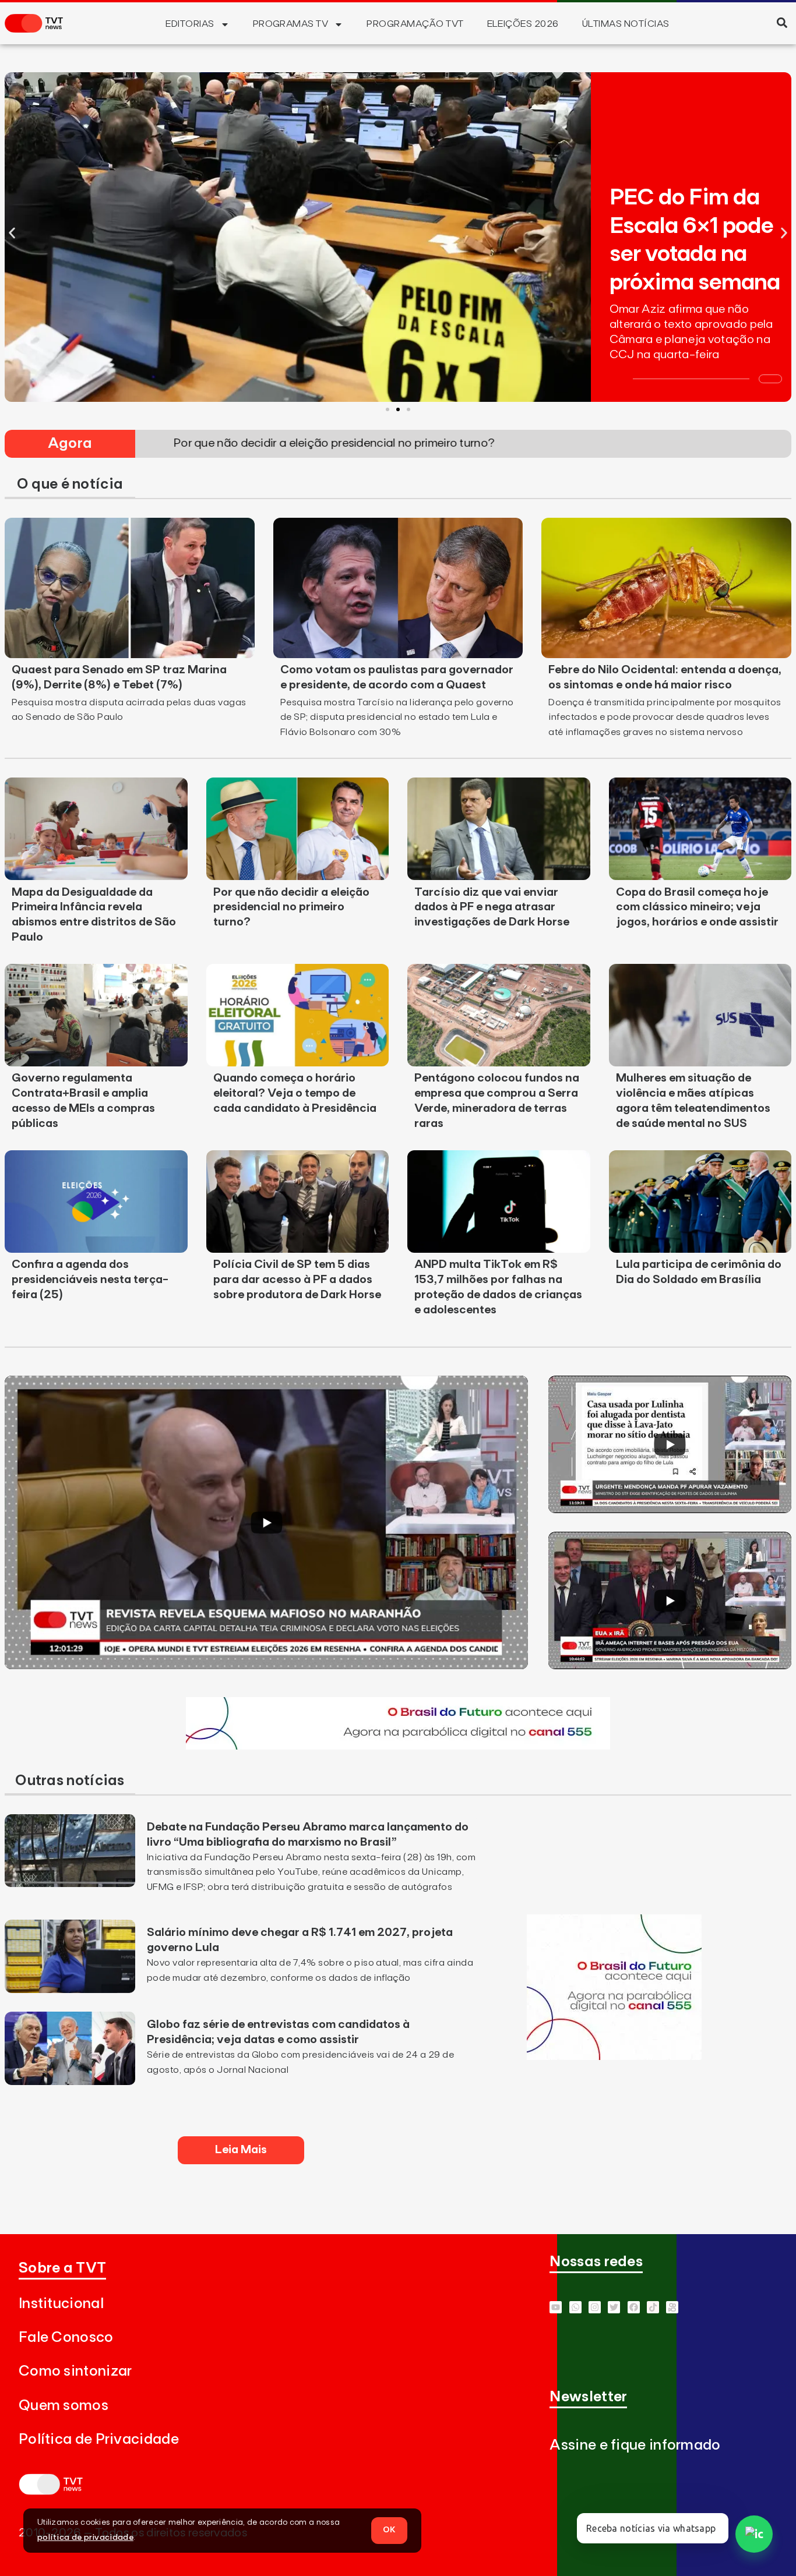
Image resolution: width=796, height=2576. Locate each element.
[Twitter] (614, 2307)
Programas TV (291, 24)
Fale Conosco (66, 2338)
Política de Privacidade (99, 2439)
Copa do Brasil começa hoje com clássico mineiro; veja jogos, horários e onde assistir (697, 907)
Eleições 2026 (523, 24)
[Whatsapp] (575, 2307)
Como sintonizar (75, 2371)
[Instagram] (595, 2307)
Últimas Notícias (626, 24)
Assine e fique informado (635, 2445)
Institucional (61, 2304)
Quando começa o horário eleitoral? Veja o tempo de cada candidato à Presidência (295, 1093)
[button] (782, 22)
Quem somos (64, 2406)
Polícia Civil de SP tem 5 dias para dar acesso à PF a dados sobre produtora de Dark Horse (297, 1280)
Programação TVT (415, 24)
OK (389, 2530)
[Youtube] (556, 2307)
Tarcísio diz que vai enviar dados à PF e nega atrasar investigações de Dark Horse (492, 907)
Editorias (190, 24)
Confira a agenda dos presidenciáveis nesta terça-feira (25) (90, 1280)
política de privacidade (85, 2538)
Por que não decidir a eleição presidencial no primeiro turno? (291, 907)
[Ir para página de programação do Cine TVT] (398, 1746)
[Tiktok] (653, 2307)
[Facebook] (634, 2307)
